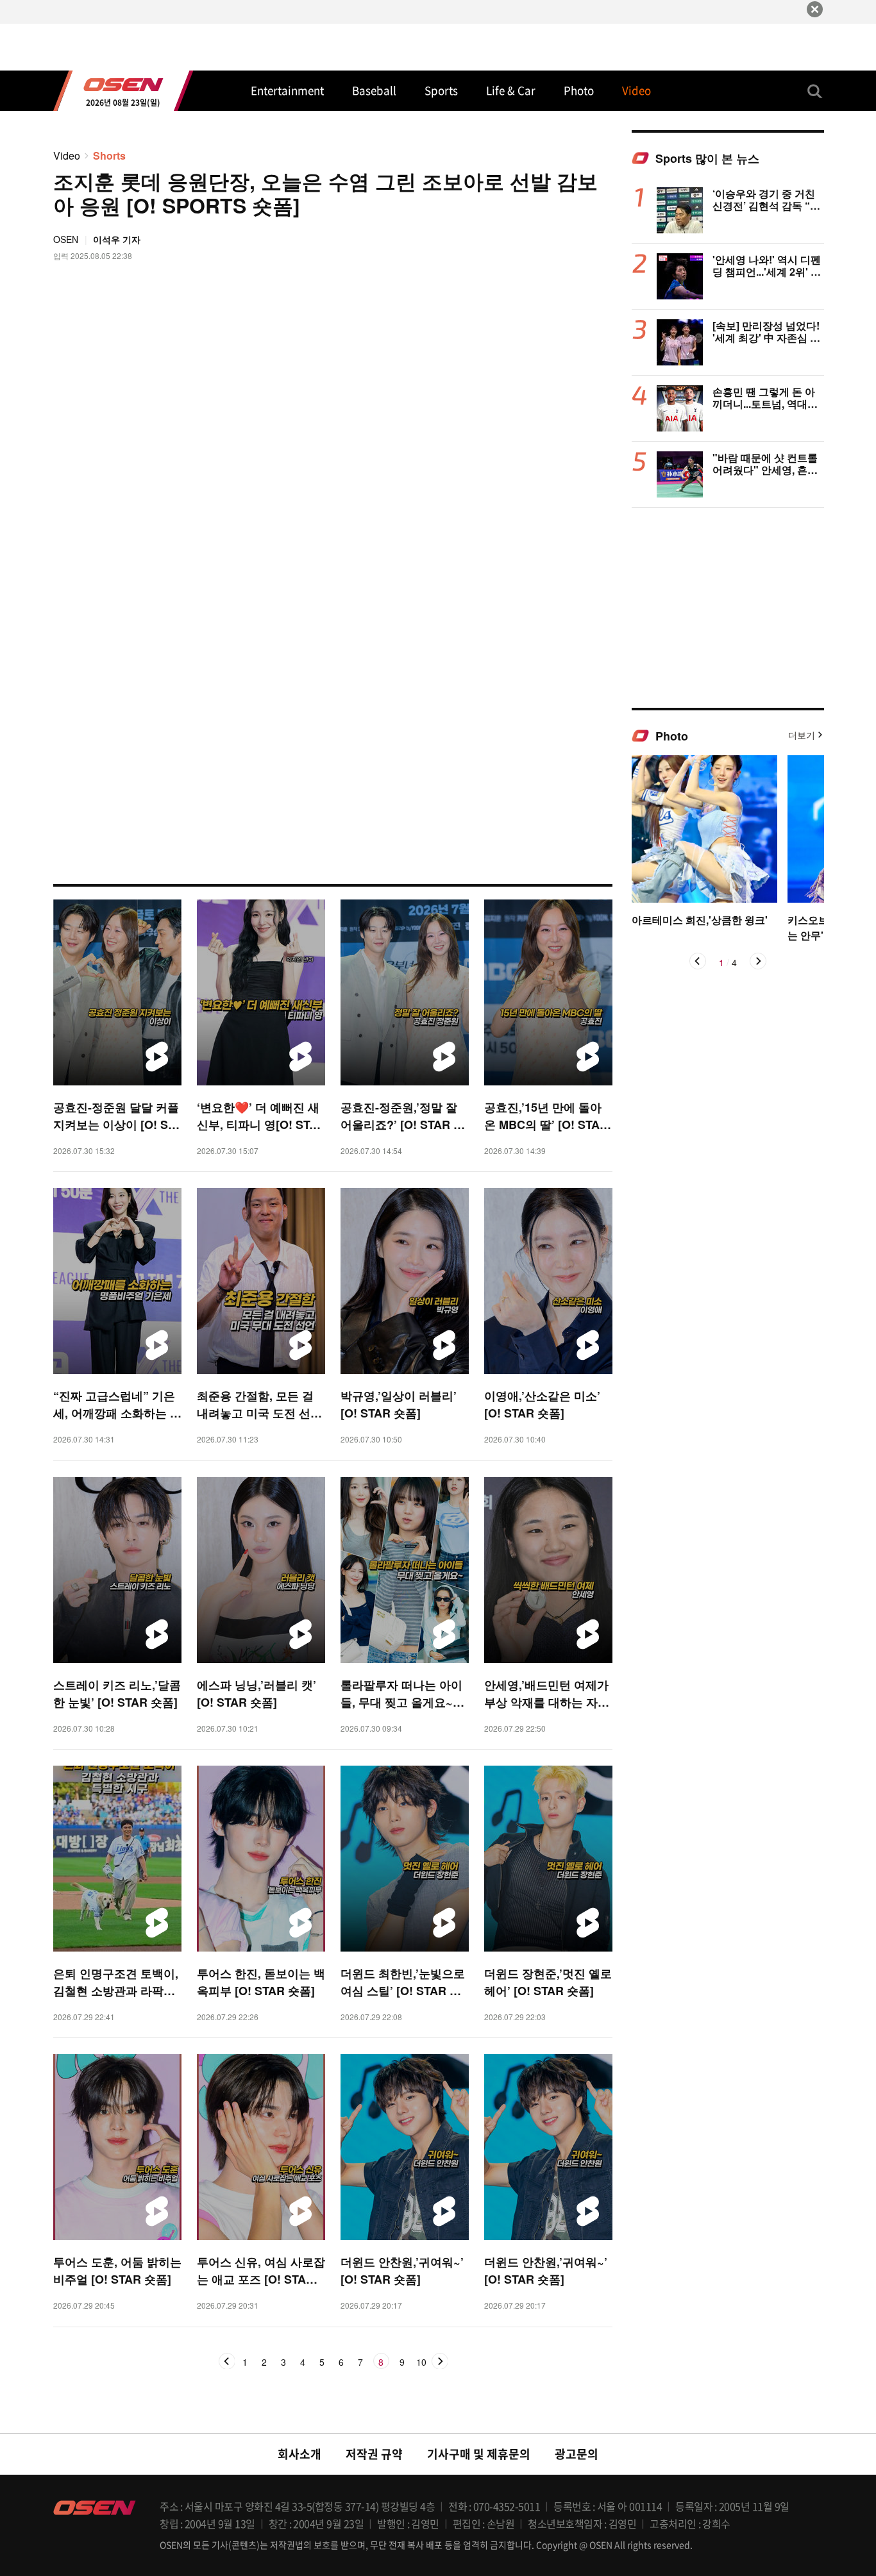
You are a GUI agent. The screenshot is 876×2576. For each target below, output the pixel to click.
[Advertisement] (728, 607)
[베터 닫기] (815, 9)
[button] (698, 961)
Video (67, 155)
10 (421, 2363)
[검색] (815, 91)
